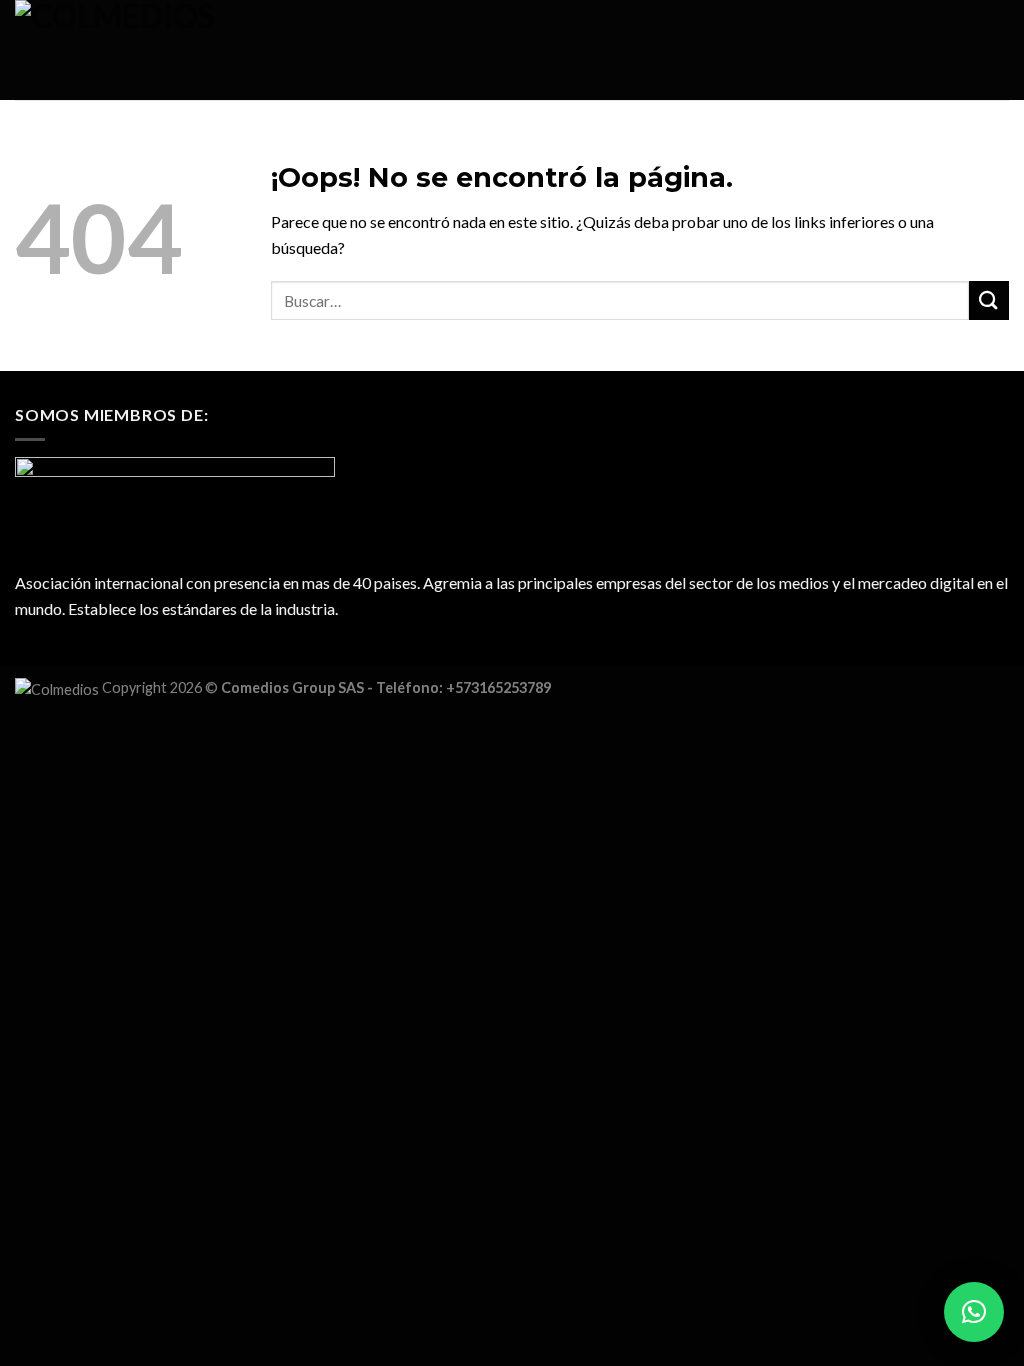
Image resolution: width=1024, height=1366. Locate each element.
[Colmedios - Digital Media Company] (167, 50)
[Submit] (989, 300)
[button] (974, 1312)
